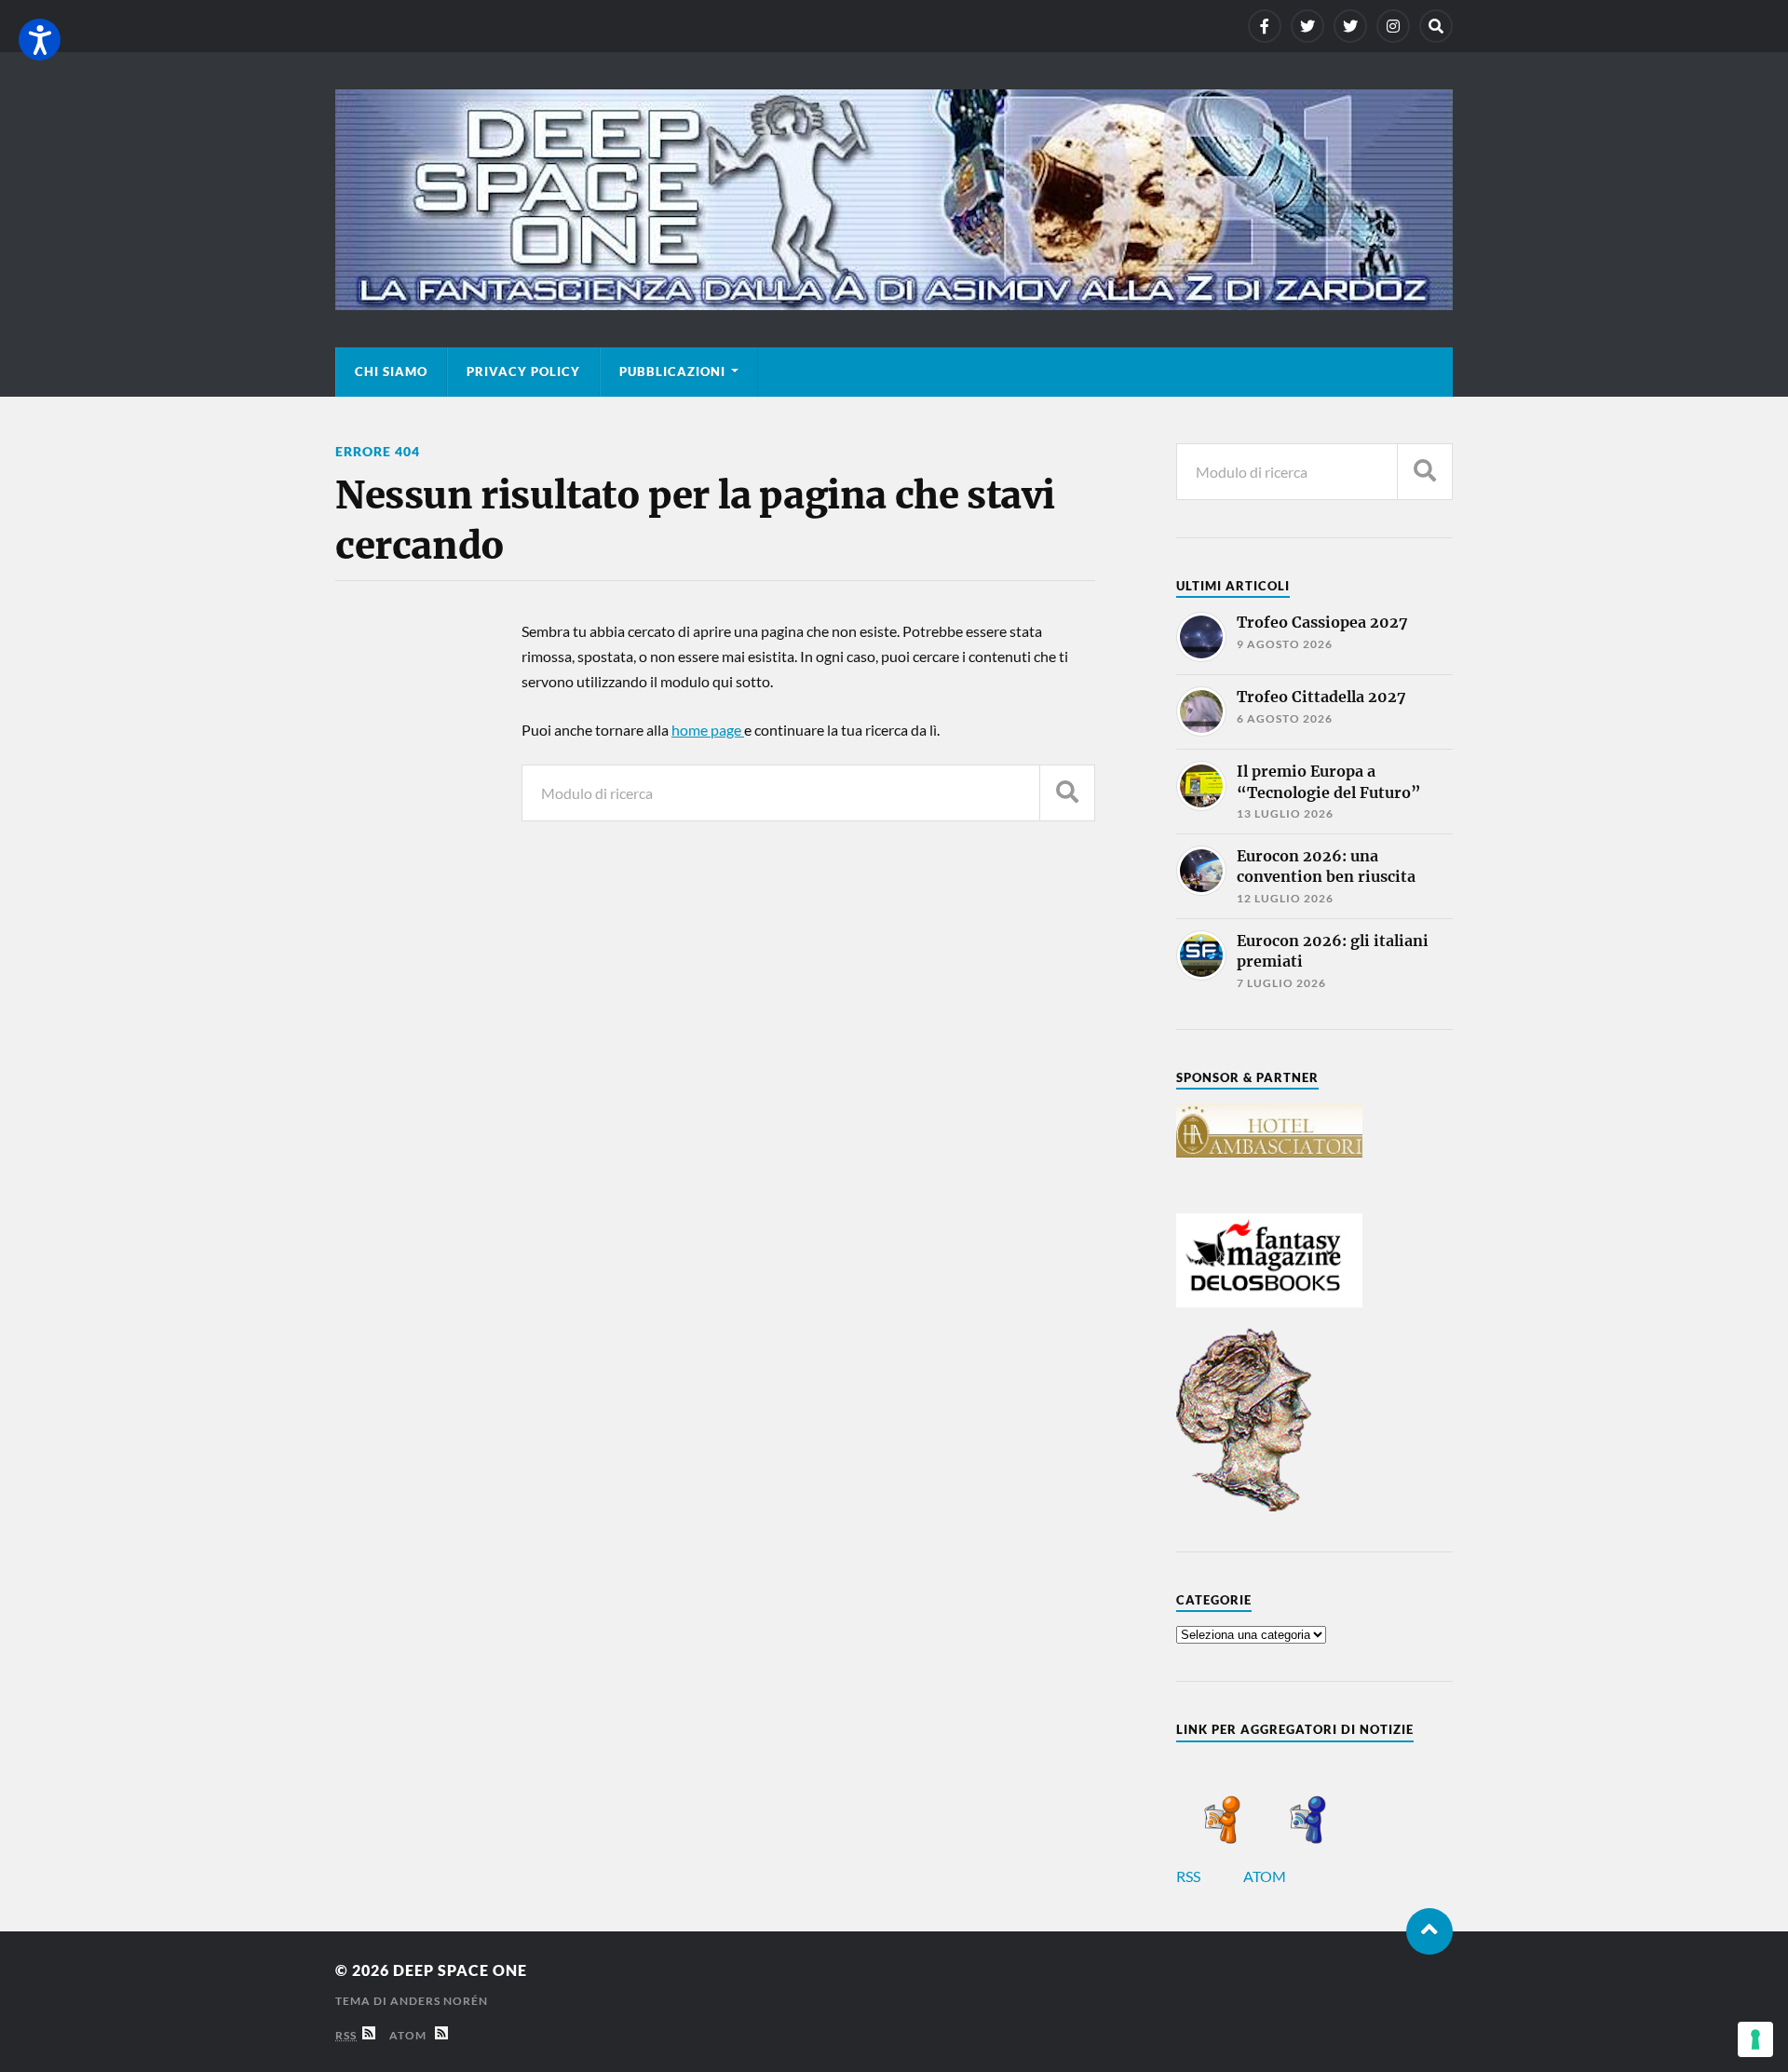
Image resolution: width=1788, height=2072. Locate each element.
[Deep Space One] (894, 200)
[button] (40, 40)
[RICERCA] (1067, 793)
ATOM (1266, 1876)
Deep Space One (460, 1970)
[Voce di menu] (1265, 26)
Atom (412, 2035)
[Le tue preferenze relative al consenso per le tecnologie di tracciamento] (1755, 2039)
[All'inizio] (1429, 1931)
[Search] (1436, 26)
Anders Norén (439, 2001)
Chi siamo (391, 372)
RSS (1190, 1876)
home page (708, 730)
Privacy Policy (523, 372)
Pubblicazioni (672, 372)
